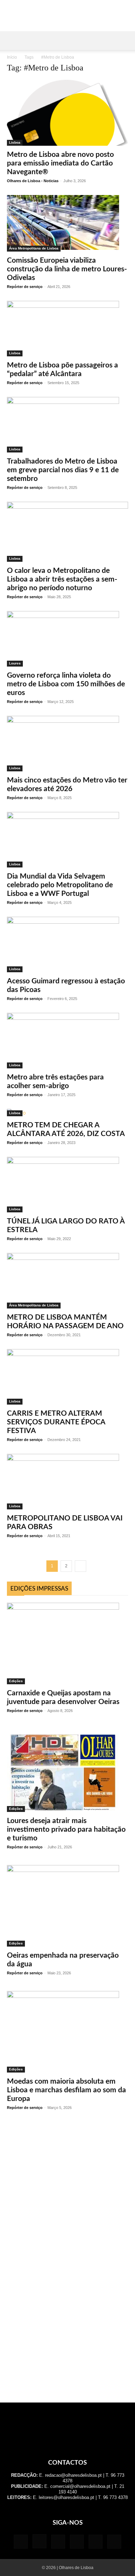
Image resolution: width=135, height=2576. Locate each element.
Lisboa (15, 142)
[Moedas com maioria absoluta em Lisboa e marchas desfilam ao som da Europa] (67, 2032)
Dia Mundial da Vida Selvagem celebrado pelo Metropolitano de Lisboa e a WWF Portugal (60, 885)
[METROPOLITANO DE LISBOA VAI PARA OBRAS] (67, 1482)
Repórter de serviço (25, 287)
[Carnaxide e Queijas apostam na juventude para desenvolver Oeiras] (67, 1643)
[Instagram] (39, 2541)
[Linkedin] (58, 2542)
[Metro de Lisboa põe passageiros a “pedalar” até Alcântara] (67, 329)
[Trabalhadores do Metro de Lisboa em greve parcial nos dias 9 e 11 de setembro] (67, 425)
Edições (16, 1681)
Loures (15, 663)
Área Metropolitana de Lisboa (34, 248)
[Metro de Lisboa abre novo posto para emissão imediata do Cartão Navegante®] (67, 113)
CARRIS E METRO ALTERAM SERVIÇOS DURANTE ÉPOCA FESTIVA (56, 1422)
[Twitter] (96, 2542)
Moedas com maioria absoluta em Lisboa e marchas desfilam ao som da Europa (66, 2090)
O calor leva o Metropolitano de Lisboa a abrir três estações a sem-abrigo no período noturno (62, 579)
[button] (12, 41)
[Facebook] (21, 2542)
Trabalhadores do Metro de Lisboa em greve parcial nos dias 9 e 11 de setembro (63, 470)
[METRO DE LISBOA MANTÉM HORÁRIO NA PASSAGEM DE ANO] (67, 1281)
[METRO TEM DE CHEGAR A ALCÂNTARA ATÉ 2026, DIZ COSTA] (67, 1113)
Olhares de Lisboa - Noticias (33, 181)
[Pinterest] (77, 2542)
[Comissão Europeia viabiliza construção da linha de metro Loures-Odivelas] (67, 223)
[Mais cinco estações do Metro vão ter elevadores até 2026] (67, 744)
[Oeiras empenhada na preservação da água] (67, 1906)
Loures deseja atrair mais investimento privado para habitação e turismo (66, 1829)
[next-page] (80, 1566)
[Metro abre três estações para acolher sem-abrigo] (67, 1041)
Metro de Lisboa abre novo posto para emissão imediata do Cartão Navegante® (60, 163)
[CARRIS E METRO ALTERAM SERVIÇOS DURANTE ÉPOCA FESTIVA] (67, 1377)
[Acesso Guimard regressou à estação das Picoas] (67, 944)
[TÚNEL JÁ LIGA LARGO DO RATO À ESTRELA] (67, 1185)
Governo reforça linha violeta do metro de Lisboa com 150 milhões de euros (66, 684)
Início (12, 57)
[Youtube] (114, 2542)
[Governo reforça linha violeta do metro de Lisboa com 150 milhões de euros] (67, 639)
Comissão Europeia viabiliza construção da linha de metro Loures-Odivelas (67, 269)
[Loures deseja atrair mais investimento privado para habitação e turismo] (67, 1770)
